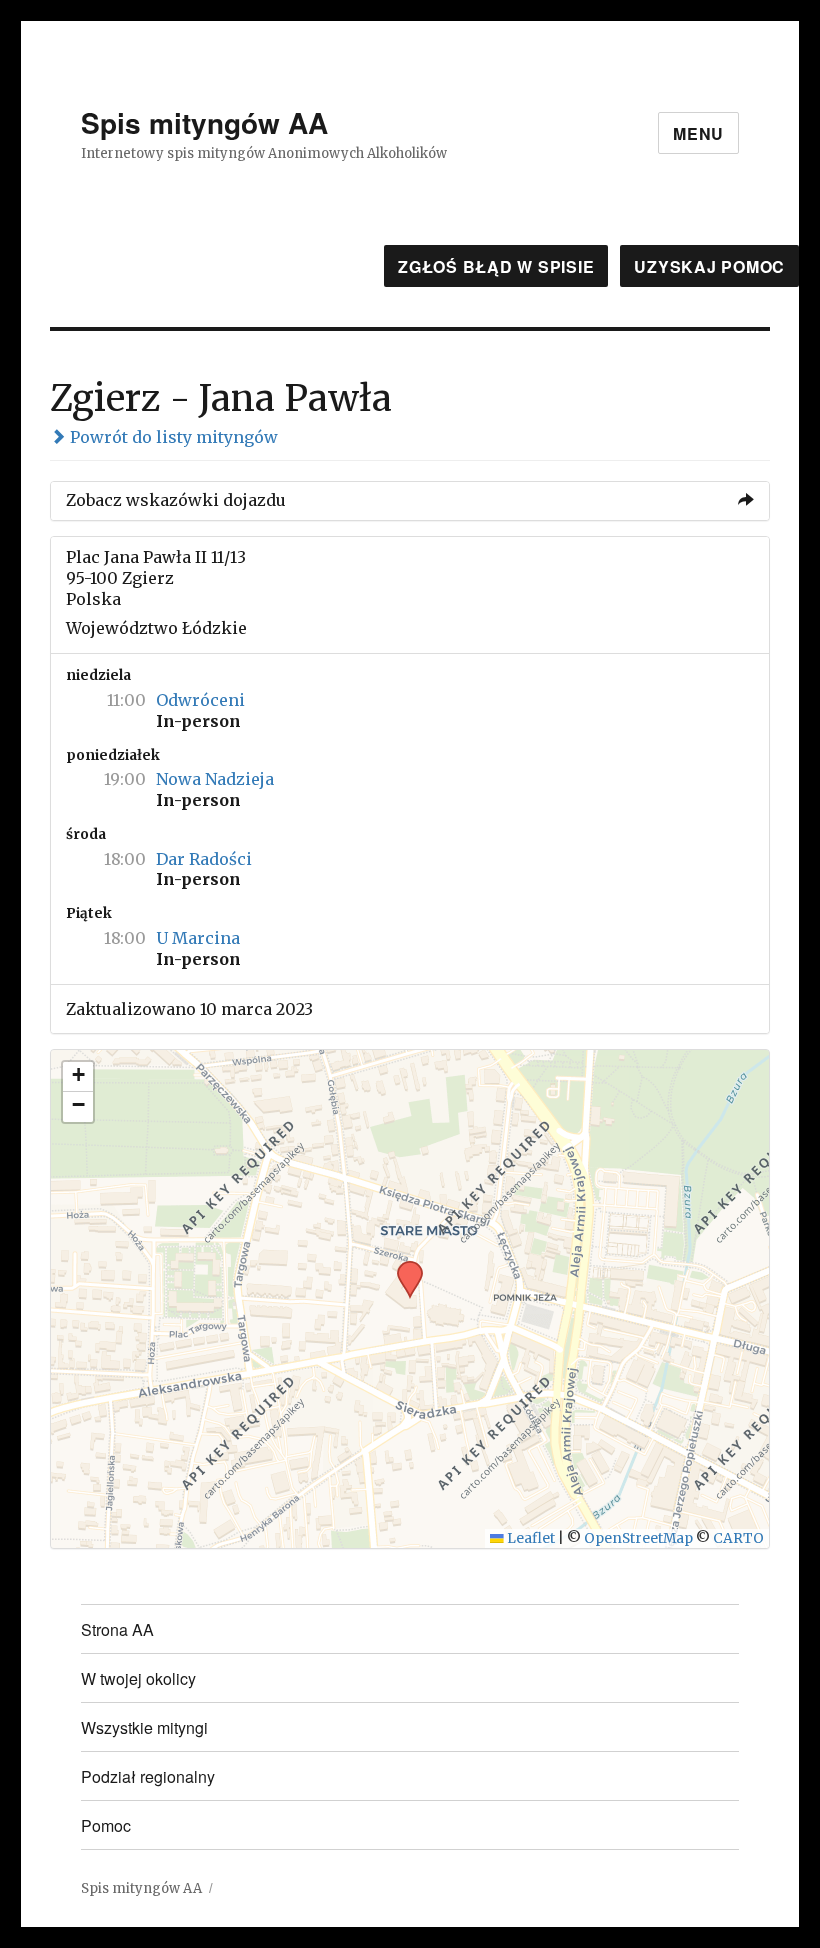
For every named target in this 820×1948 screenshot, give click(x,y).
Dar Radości (204, 859)
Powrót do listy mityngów (172, 437)
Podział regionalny (148, 1776)
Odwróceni (200, 700)
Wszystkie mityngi (144, 1727)
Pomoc (106, 1825)
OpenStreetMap (638, 1538)
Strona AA (117, 1629)
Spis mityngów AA (204, 122)
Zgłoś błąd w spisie (496, 266)
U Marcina (198, 938)
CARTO (738, 1538)
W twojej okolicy (138, 1678)
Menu (698, 133)
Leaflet (529, 1538)
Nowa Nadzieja (215, 779)
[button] (403, 1267)
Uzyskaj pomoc (709, 266)
